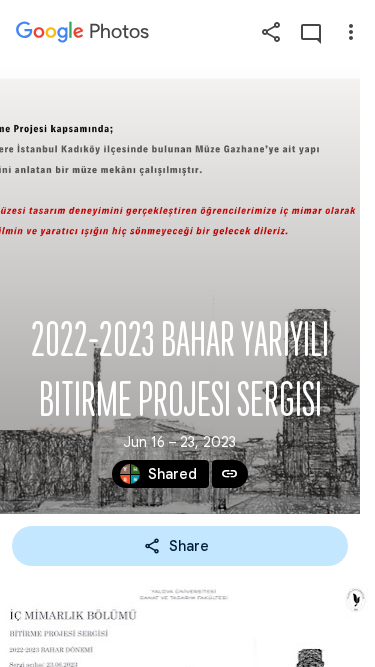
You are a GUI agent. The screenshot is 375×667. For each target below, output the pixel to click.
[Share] (271, 32)
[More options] (351, 32)
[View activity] (311, 32)
